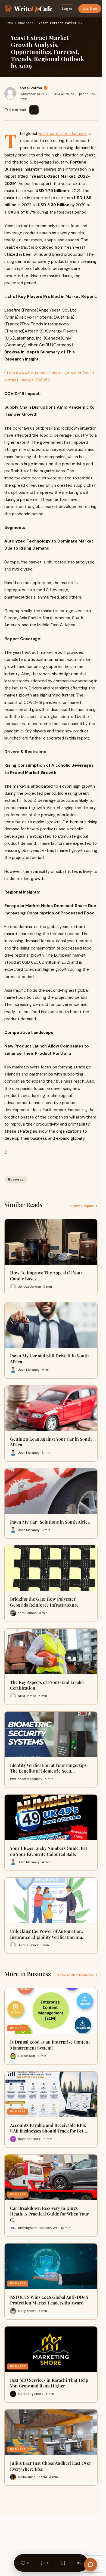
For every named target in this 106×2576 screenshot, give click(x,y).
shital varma (31, 88)
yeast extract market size (62, 134)
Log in (67, 9)
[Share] (79, 2563)
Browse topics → (84, 1206)
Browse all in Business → (78, 1975)
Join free (90, 9)
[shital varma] (10, 93)
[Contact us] (91, 2565)
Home (9, 23)
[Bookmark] (63, 2563)
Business (26, 23)
